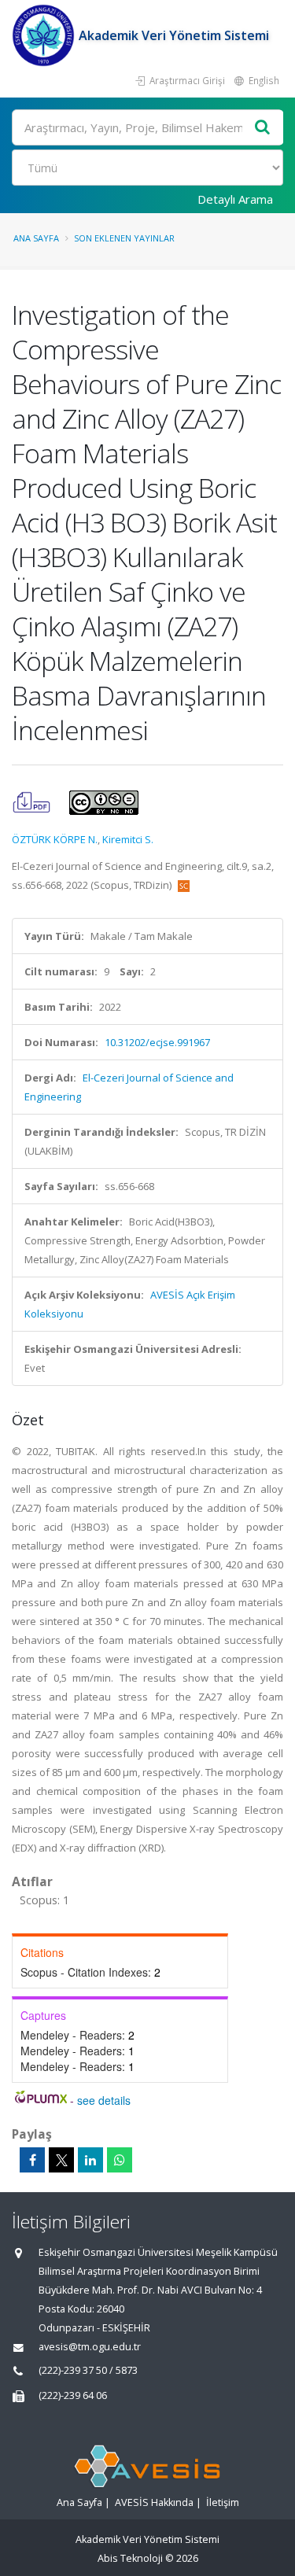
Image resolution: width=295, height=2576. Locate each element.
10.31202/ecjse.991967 (157, 1042)
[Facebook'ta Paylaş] (32, 2160)
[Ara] (263, 128)
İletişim (223, 2502)
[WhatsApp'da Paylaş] (120, 2160)
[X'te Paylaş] (61, 2160)
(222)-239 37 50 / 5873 (88, 2370)
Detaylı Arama (235, 199)
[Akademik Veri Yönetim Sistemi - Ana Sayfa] (45, 35)
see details (104, 2100)
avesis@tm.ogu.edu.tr (90, 2347)
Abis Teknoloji (130, 2558)
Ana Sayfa (36, 238)
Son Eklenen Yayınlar (124, 238)
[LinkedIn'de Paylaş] (90, 2160)
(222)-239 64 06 (73, 2395)
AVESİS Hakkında (154, 2502)
